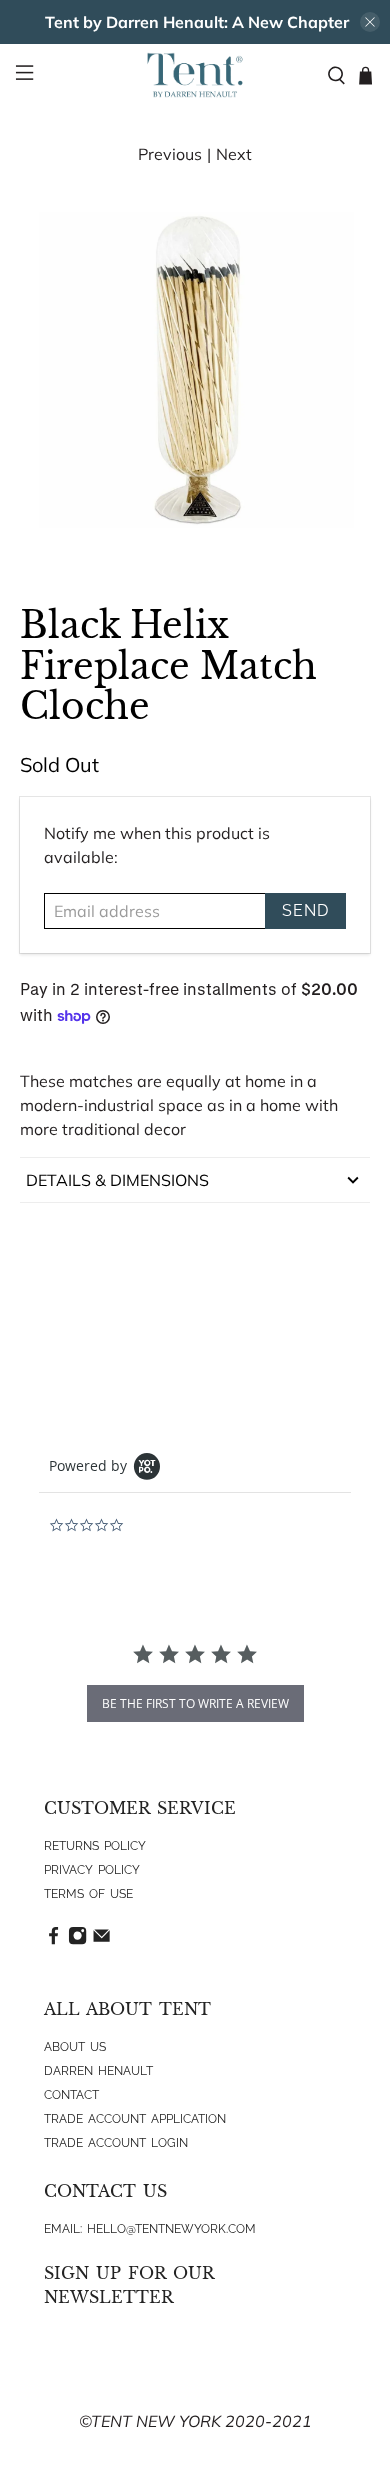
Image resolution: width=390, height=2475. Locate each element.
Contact (71, 2095)
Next (234, 154)
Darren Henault (98, 2071)
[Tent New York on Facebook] (53, 1941)
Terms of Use (88, 1894)
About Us (75, 2047)
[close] (370, 22)
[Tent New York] (195, 75)
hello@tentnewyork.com (171, 2229)
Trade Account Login (116, 2143)
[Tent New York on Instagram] (77, 1941)
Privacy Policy (92, 1870)
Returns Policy (95, 1846)
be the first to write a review (195, 1703)
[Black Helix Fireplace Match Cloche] (195, 371)
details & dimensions (117, 1180)
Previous (170, 154)
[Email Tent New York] (101, 1941)
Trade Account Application (135, 2119)
